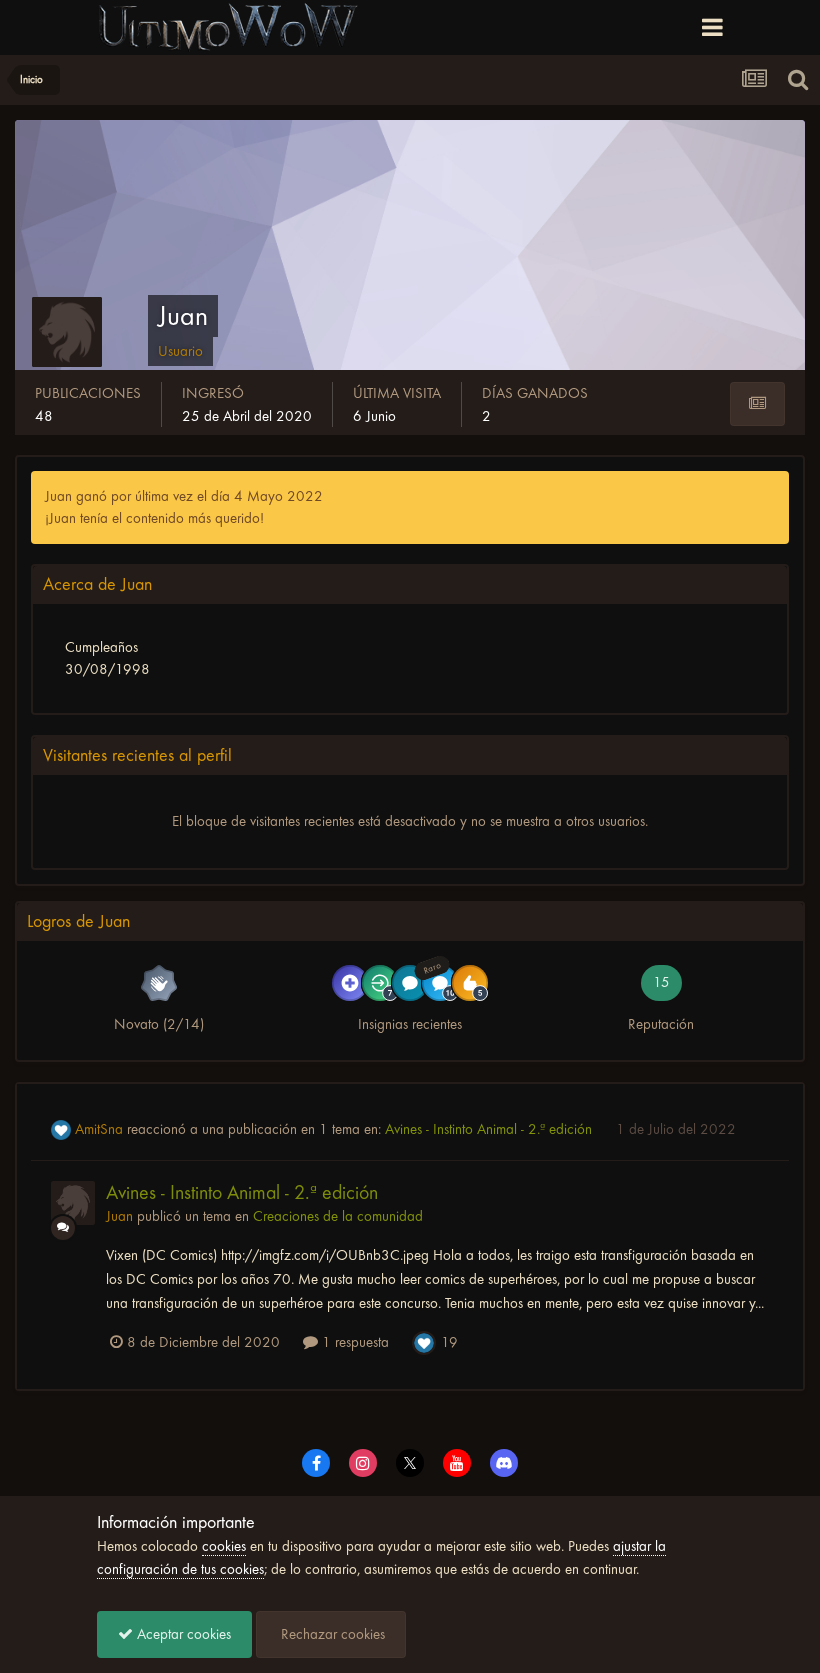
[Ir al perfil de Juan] (73, 1203)
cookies (224, 1546)
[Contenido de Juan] (757, 404)
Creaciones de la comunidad (338, 1216)
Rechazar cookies (331, 1634)
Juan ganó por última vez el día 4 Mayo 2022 (184, 496)
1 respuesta (353, 1342)
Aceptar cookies (182, 1634)
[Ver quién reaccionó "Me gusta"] (424, 1341)
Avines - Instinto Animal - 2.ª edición (490, 1129)
